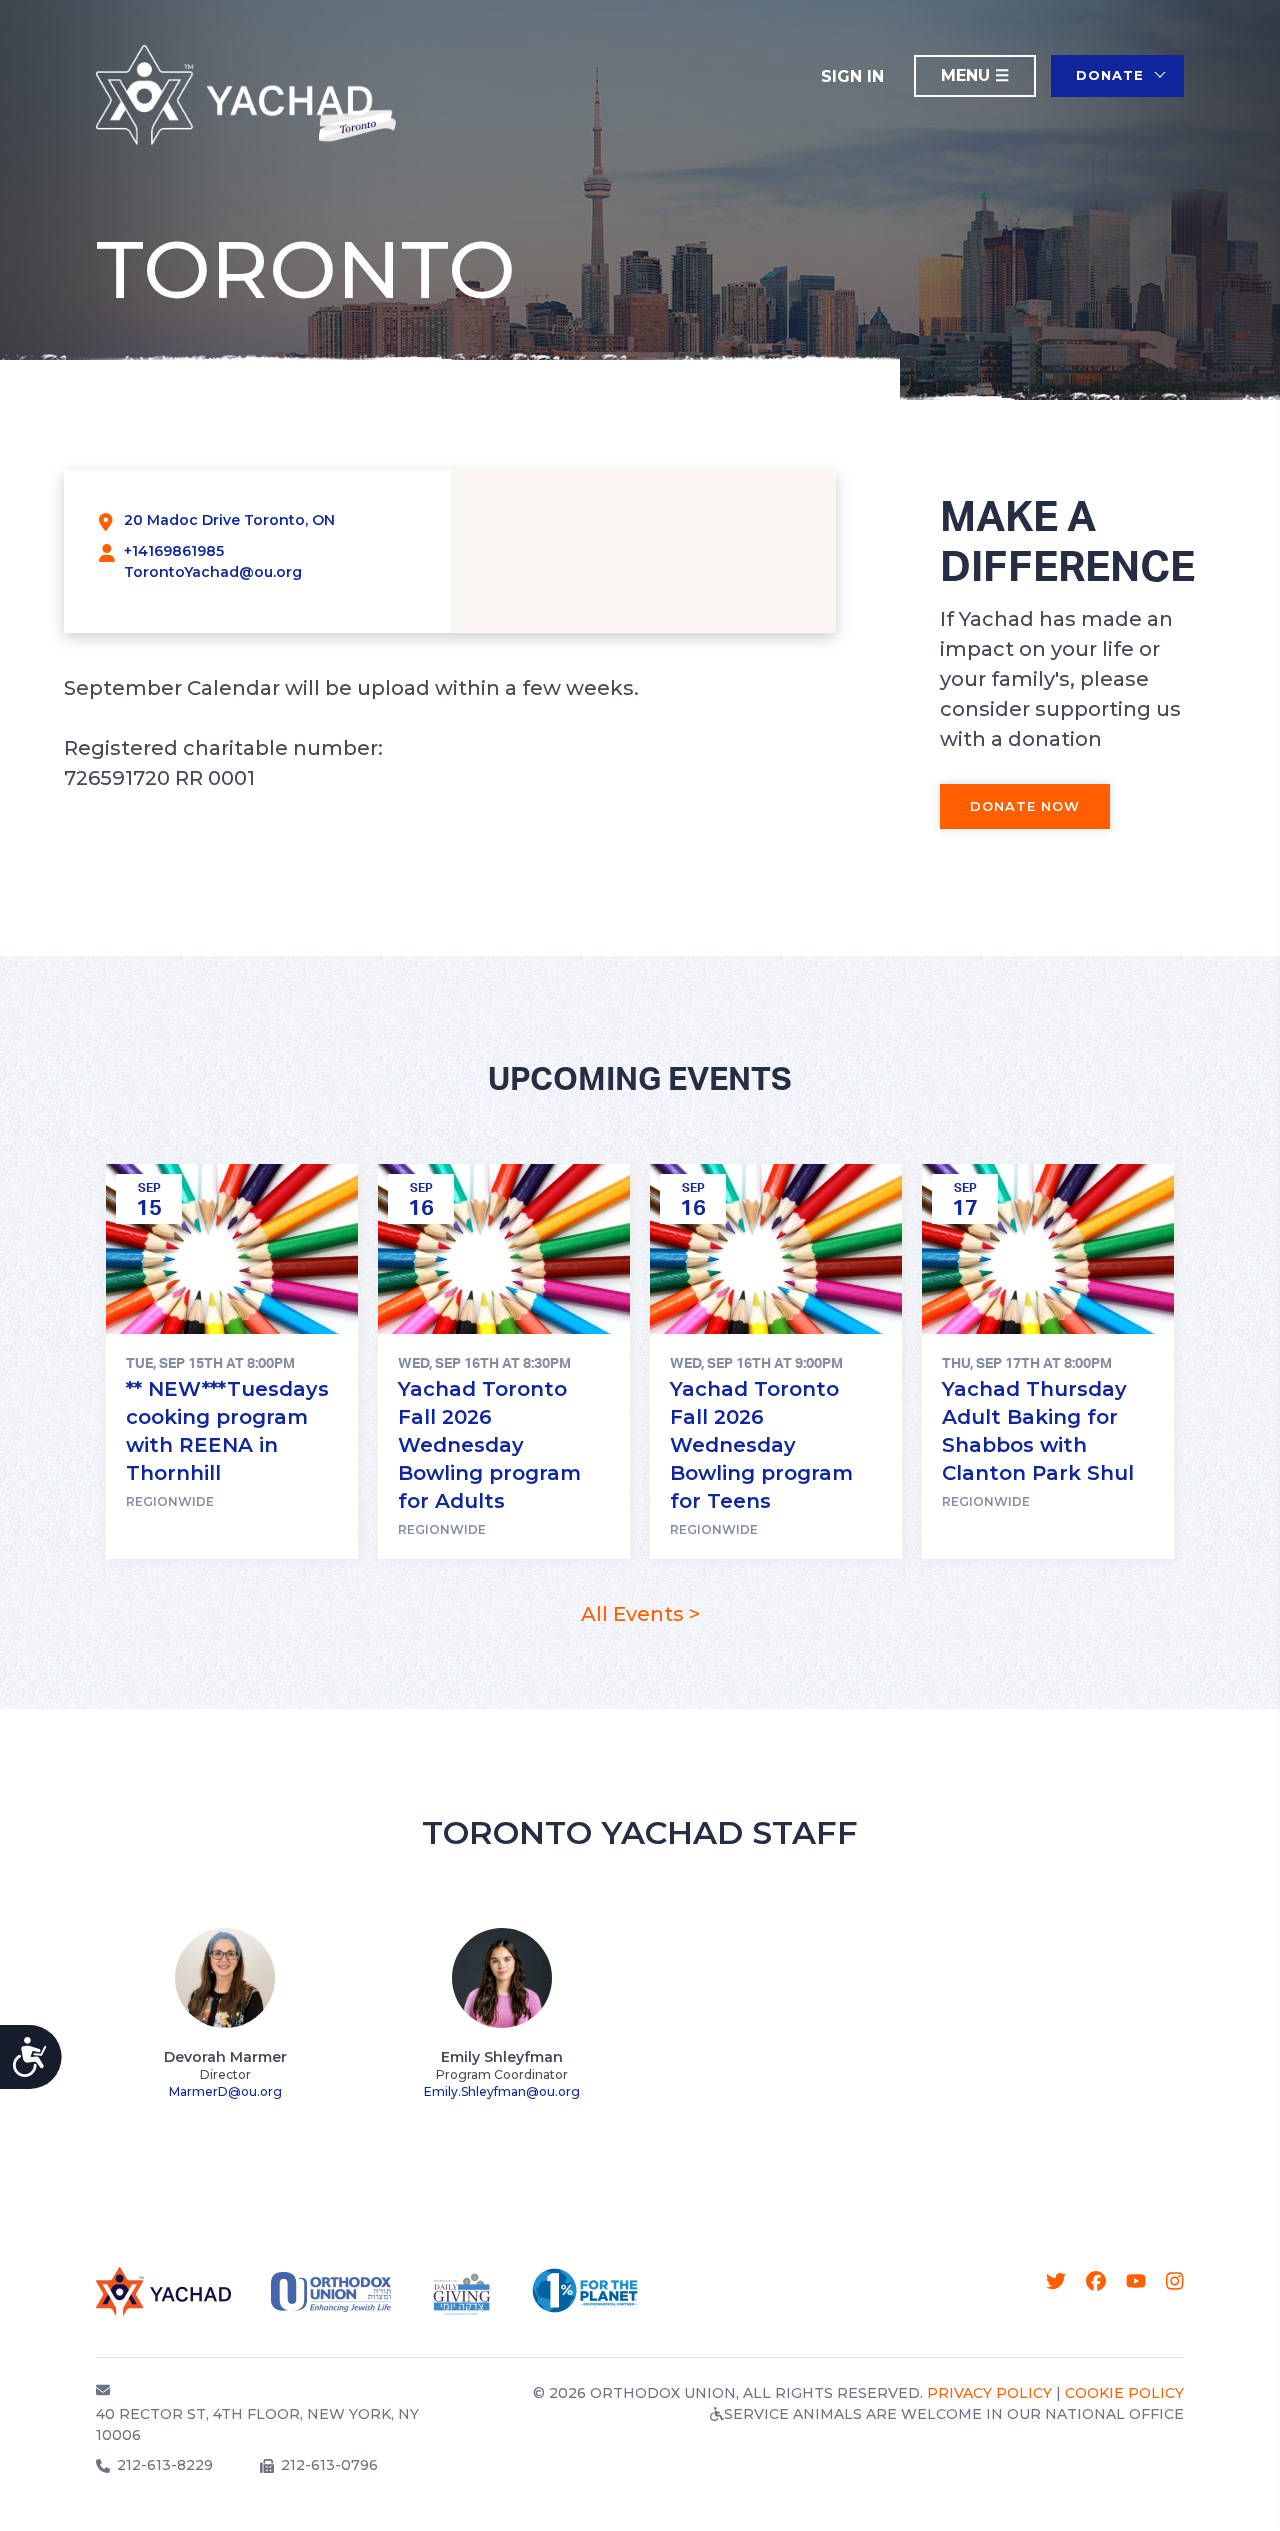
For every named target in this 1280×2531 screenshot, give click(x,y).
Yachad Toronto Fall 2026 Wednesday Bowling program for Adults (489, 1445)
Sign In (852, 76)
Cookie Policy (1124, 2393)
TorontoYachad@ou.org (213, 572)
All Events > (640, 1614)
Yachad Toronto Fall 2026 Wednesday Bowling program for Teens (761, 1445)
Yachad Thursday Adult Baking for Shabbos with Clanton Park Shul (1038, 1431)
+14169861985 (174, 551)
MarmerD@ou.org (225, 2091)
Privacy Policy (989, 2393)
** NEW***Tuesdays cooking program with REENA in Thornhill (227, 1431)
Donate (1110, 75)
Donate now (1025, 806)
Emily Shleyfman (502, 2057)
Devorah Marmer (225, 2057)
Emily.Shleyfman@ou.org (502, 2091)
